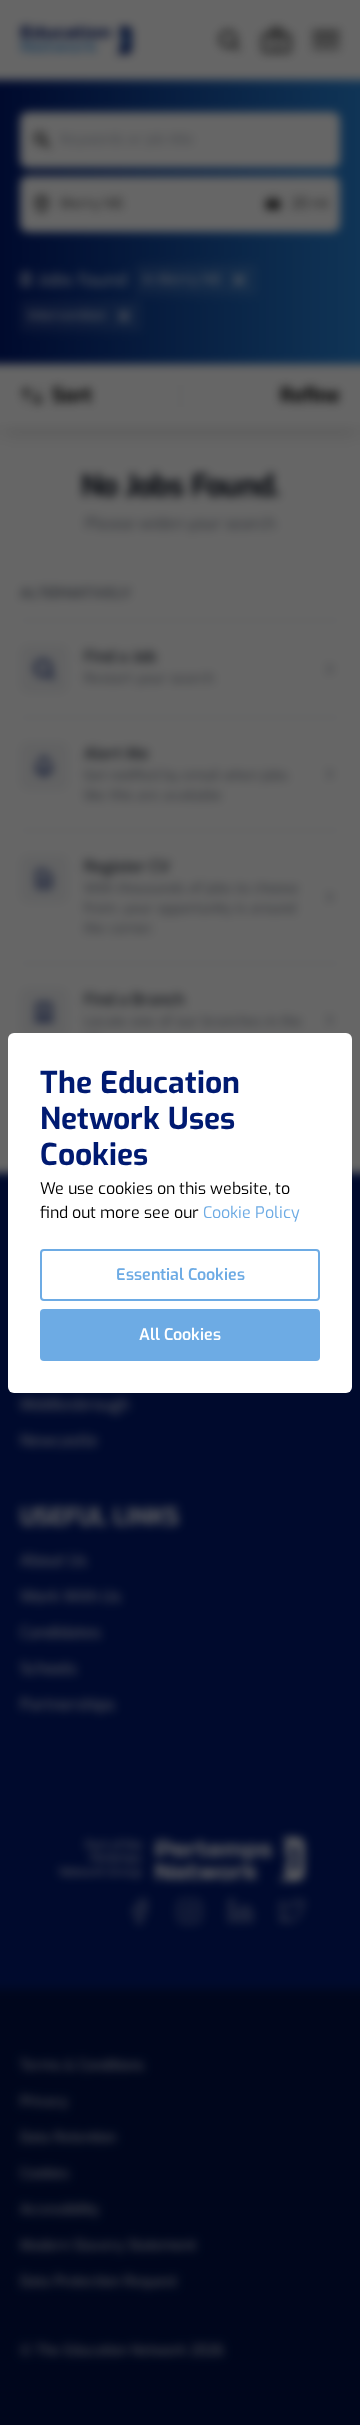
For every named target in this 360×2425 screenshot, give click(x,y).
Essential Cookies (180, 1274)
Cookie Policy (251, 1212)
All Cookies (180, 1334)
